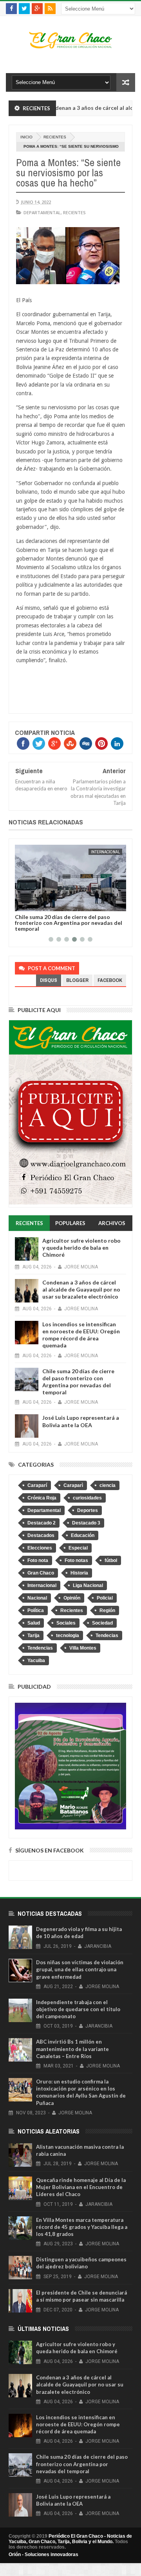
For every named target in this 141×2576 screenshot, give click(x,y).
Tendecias (107, 1636)
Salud (34, 1623)
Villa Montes (83, 1648)
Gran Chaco (41, 1573)
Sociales (66, 1623)
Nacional (37, 1598)
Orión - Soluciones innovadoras (43, 2555)
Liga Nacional (88, 1585)
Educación (83, 1535)
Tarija (33, 1636)
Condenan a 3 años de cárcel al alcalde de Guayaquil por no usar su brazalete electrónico (81, 1289)
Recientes (55, 137)
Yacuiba (36, 1661)
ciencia (108, 1485)
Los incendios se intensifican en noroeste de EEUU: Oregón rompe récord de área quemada (81, 1335)
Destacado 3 (86, 1523)
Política (36, 1610)
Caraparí (37, 1485)
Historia (79, 1573)
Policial (105, 1598)
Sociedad (102, 1623)
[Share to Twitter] (31, 904)
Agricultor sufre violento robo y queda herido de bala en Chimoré (81, 1248)
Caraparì (73, 1485)
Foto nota (38, 1560)
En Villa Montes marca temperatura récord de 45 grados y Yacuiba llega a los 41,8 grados (82, 2227)
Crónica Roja (42, 1498)
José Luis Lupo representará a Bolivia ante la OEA (81, 1421)
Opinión (72, 1598)
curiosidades (87, 1498)
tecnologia (68, 1636)
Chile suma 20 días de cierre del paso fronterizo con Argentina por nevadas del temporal (69, 923)
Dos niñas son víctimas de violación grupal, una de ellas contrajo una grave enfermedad (80, 1969)
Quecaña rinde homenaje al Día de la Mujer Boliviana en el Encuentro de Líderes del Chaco (81, 2187)
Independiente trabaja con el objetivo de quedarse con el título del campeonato (78, 2009)
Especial (78, 1548)
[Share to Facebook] (22, 904)
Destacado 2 (42, 1523)
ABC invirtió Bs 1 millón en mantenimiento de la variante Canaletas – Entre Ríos (72, 2049)
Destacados (41, 1535)
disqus (49, 980)
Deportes (88, 1510)
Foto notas (76, 1560)
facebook (110, 980)
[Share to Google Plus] (40, 904)
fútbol (111, 1560)
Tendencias (40, 1648)
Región (107, 1610)
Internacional (105, 852)
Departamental (42, 212)
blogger (77, 980)
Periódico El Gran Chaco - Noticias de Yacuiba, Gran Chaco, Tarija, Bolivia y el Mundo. (70, 2539)
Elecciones (40, 1548)
